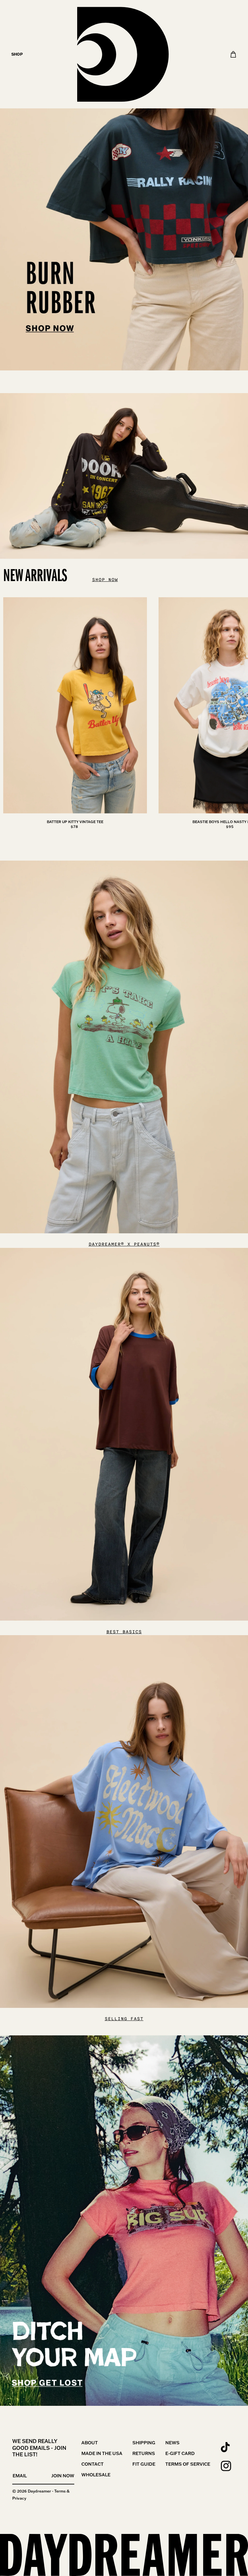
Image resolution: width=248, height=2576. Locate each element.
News (172, 2443)
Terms (60, 2491)
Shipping (144, 2443)
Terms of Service (188, 2464)
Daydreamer (39, 2491)
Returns (144, 2453)
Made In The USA (102, 2453)
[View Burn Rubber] (124, 185)
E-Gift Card (180, 2453)
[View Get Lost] (124, 2221)
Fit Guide (144, 2464)
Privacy (19, 2498)
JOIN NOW (63, 2476)
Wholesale (96, 2475)
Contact (93, 2464)
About (90, 2443)
